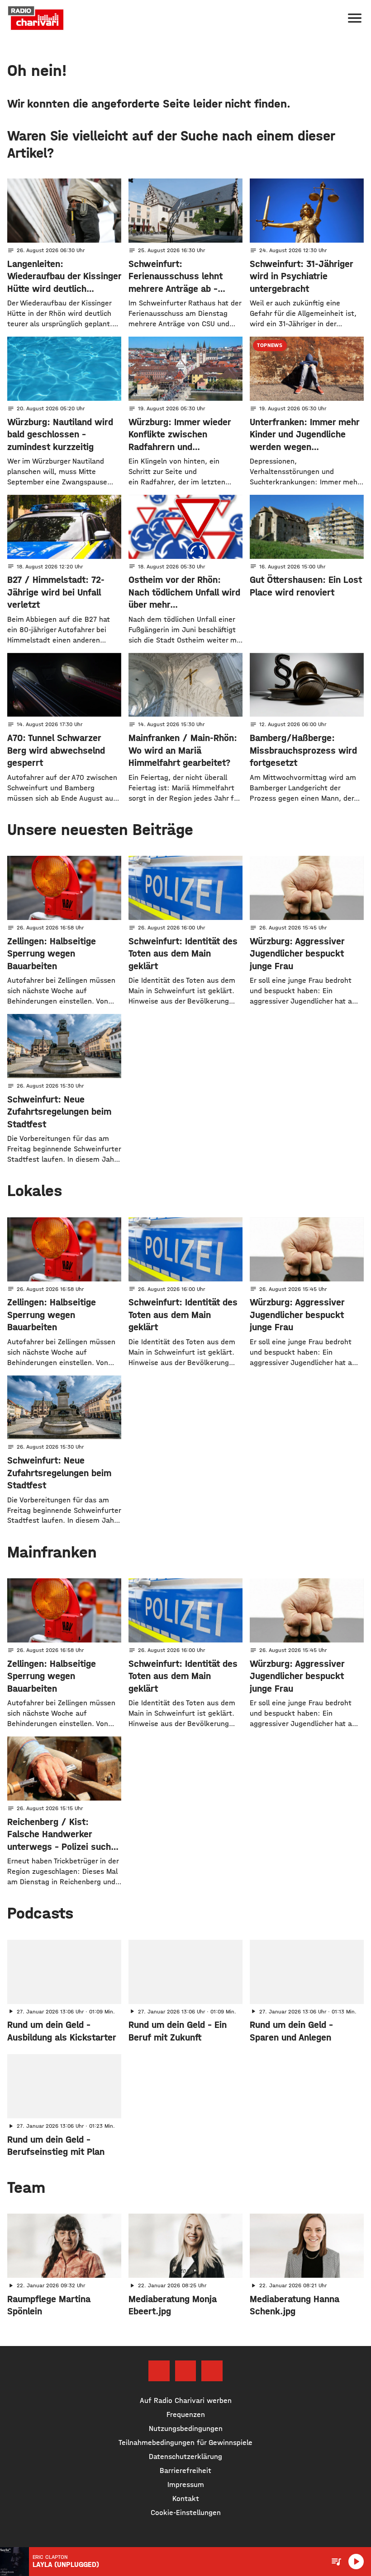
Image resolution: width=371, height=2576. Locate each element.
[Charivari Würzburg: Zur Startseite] (36, 18)
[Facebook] (159, 2371)
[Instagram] (185, 2371)
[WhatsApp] (212, 2371)
